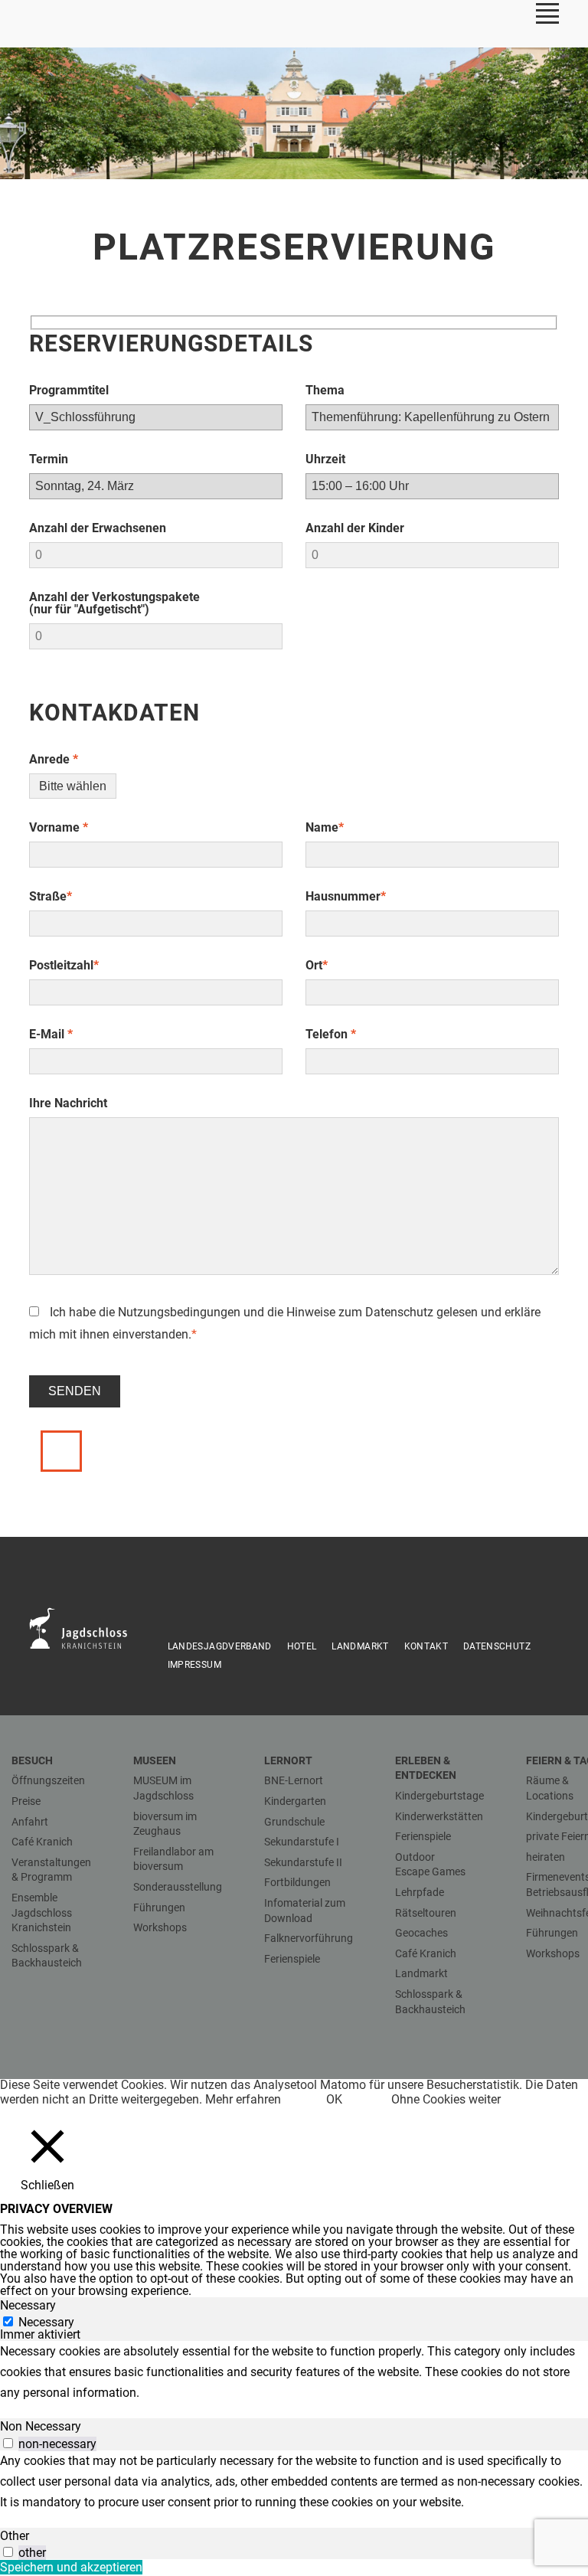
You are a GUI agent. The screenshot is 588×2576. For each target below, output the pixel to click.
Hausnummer (346, 896)
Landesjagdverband (220, 1646)
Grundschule (294, 1822)
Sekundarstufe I (302, 1842)
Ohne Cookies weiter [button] (446, 2099)
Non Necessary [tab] (41, 2426)
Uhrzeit (325, 459)
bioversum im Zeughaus (165, 1824)
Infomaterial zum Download (305, 1911)
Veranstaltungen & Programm (51, 1870)
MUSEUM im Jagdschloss (163, 1788)
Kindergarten (295, 1801)
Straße (51, 896)
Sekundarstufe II (303, 1862)
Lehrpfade (420, 1892)
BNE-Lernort (294, 1780)
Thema (325, 390)
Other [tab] (15, 2536)
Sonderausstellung (178, 1887)
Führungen (159, 1907)
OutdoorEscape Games (430, 1865)
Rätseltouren (426, 1913)
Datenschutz (399, 1312)
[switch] (8, 2443)
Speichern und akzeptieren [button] (71, 2567)
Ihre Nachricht (68, 1103)
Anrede (54, 759)
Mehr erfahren (243, 2099)
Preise (26, 1801)
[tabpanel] (294, 2372)
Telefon (331, 1034)
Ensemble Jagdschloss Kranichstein (42, 1912)
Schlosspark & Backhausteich (47, 1956)
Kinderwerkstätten (439, 1816)
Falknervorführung (309, 1938)
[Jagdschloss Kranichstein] (87, 1627)
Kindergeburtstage (439, 1796)
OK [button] (334, 2099)
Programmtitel (69, 390)
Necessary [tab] (28, 2305)
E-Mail (51, 1034)
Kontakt (426, 1646)
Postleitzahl (64, 965)
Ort (317, 965)
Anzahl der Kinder (355, 528)
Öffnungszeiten (48, 1780)
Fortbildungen (297, 1882)
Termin (49, 459)
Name (325, 827)
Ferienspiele (292, 1959)
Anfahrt (30, 1822)
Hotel (302, 1646)
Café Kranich (42, 1842)
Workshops (160, 1927)
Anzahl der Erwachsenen (98, 528)
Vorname (59, 827)
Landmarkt (360, 1646)
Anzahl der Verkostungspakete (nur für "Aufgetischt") (114, 603)
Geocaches (421, 1933)
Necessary (46, 2322)
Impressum (194, 1665)
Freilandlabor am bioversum (173, 1859)
